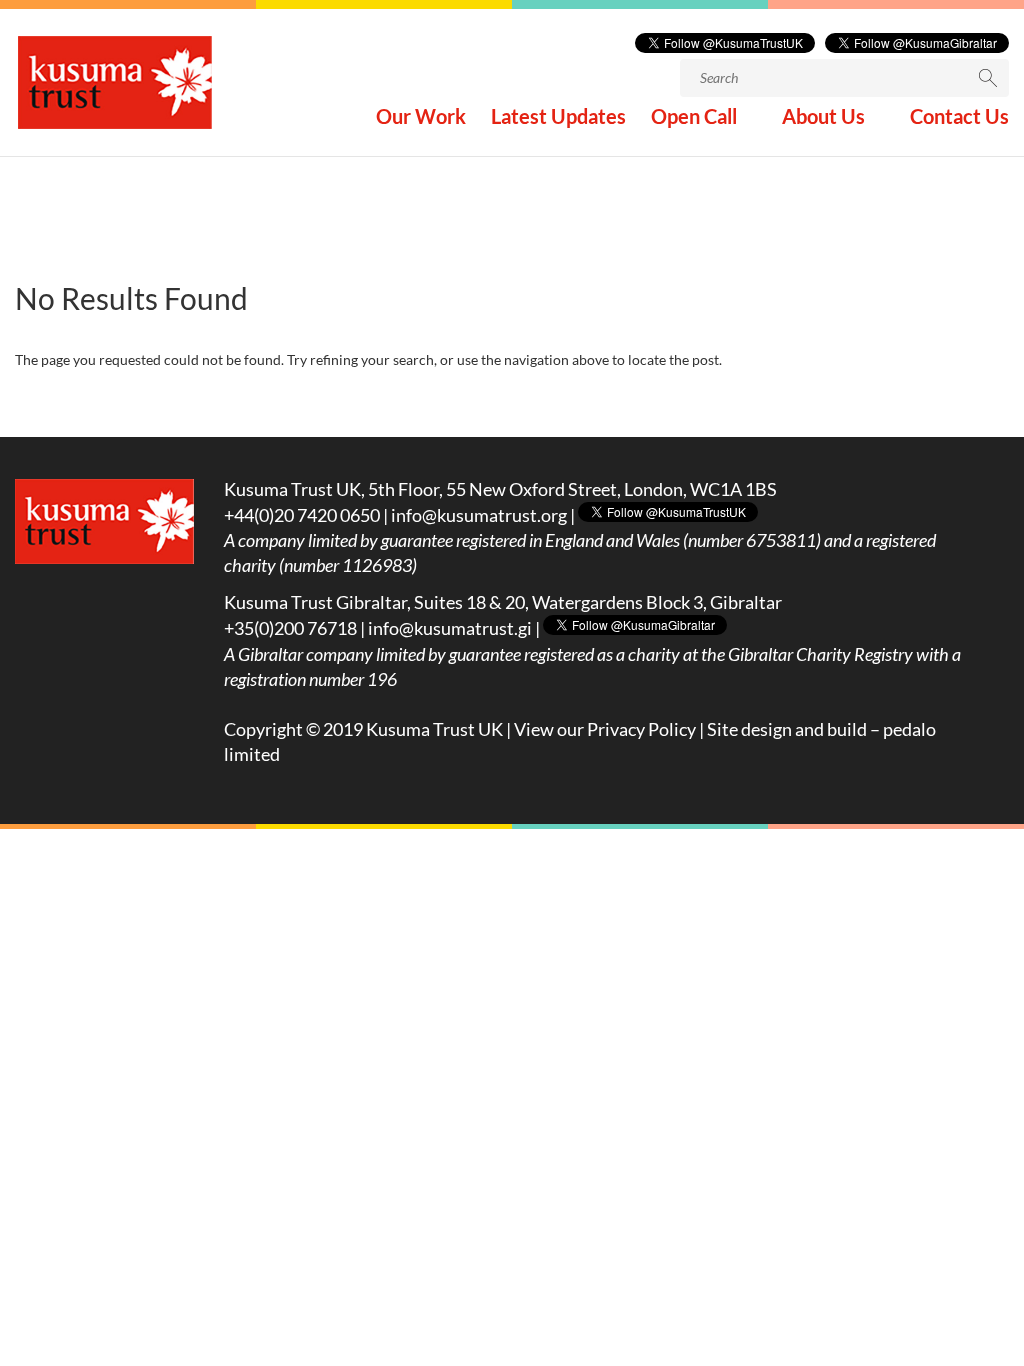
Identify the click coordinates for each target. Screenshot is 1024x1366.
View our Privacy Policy (605, 729)
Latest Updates (558, 118)
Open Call (694, 118)
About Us (823, 118)
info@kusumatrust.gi (450, 628)
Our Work (421, 118)
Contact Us (959, 118)
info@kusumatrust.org (479, 515)
